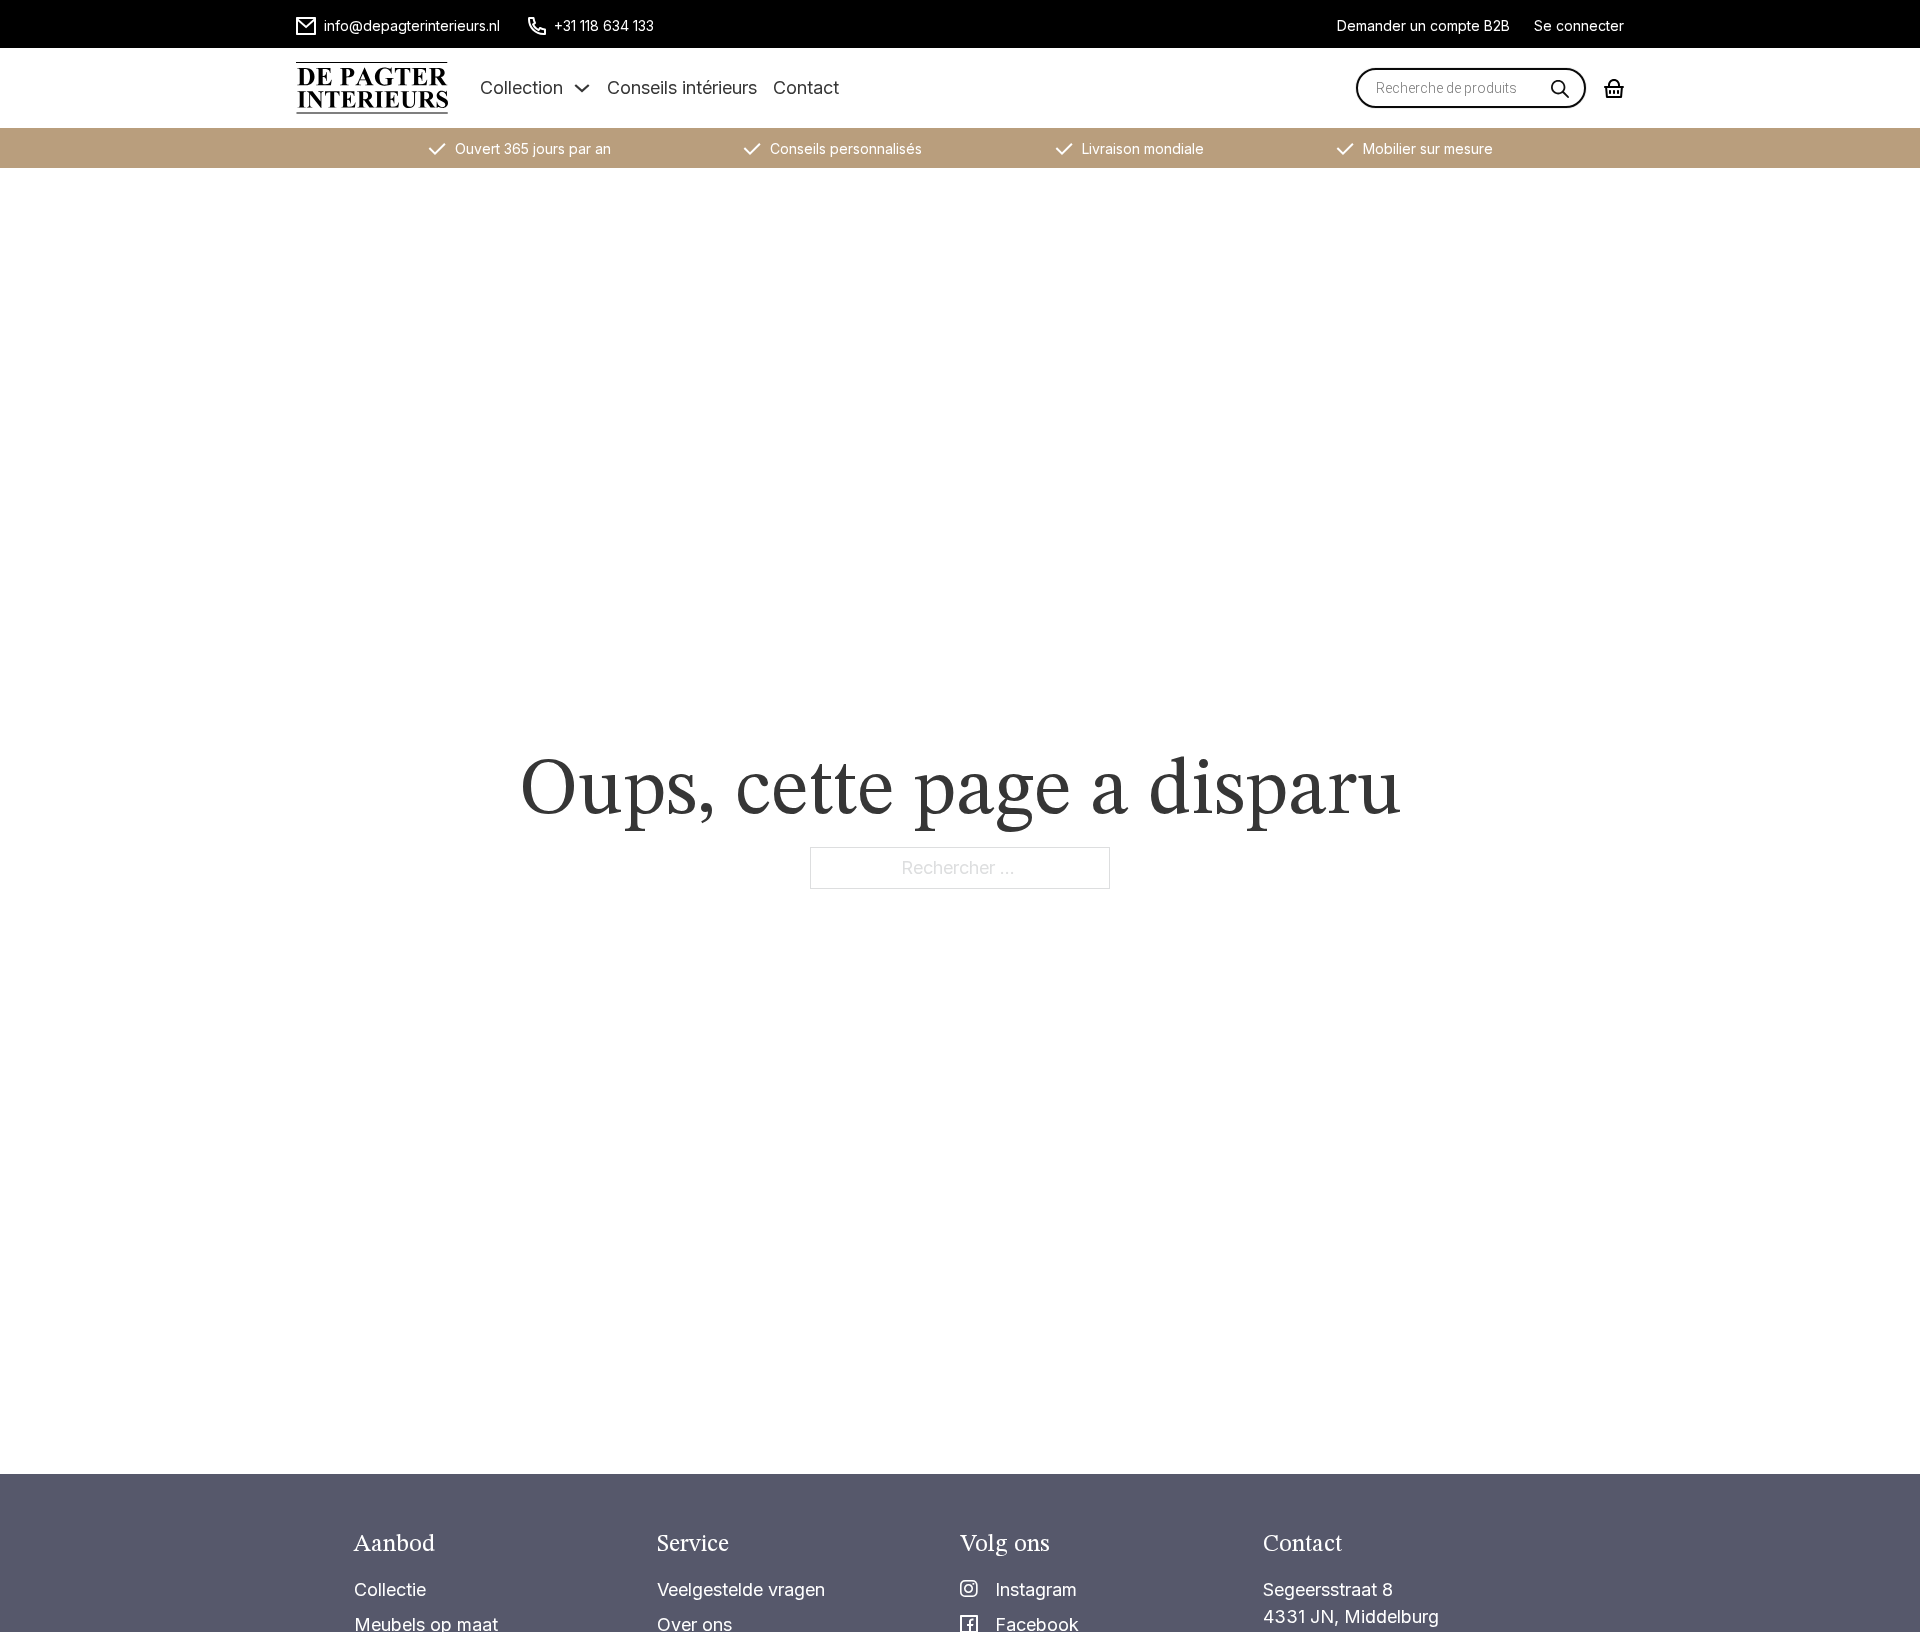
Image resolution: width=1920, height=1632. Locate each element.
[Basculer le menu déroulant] (582, 88)
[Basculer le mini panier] (1614, 88)
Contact (806, 87)
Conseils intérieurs (682, 87)
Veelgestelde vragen (741, 1589)
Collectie (390, 1589)
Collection (521, 87)
